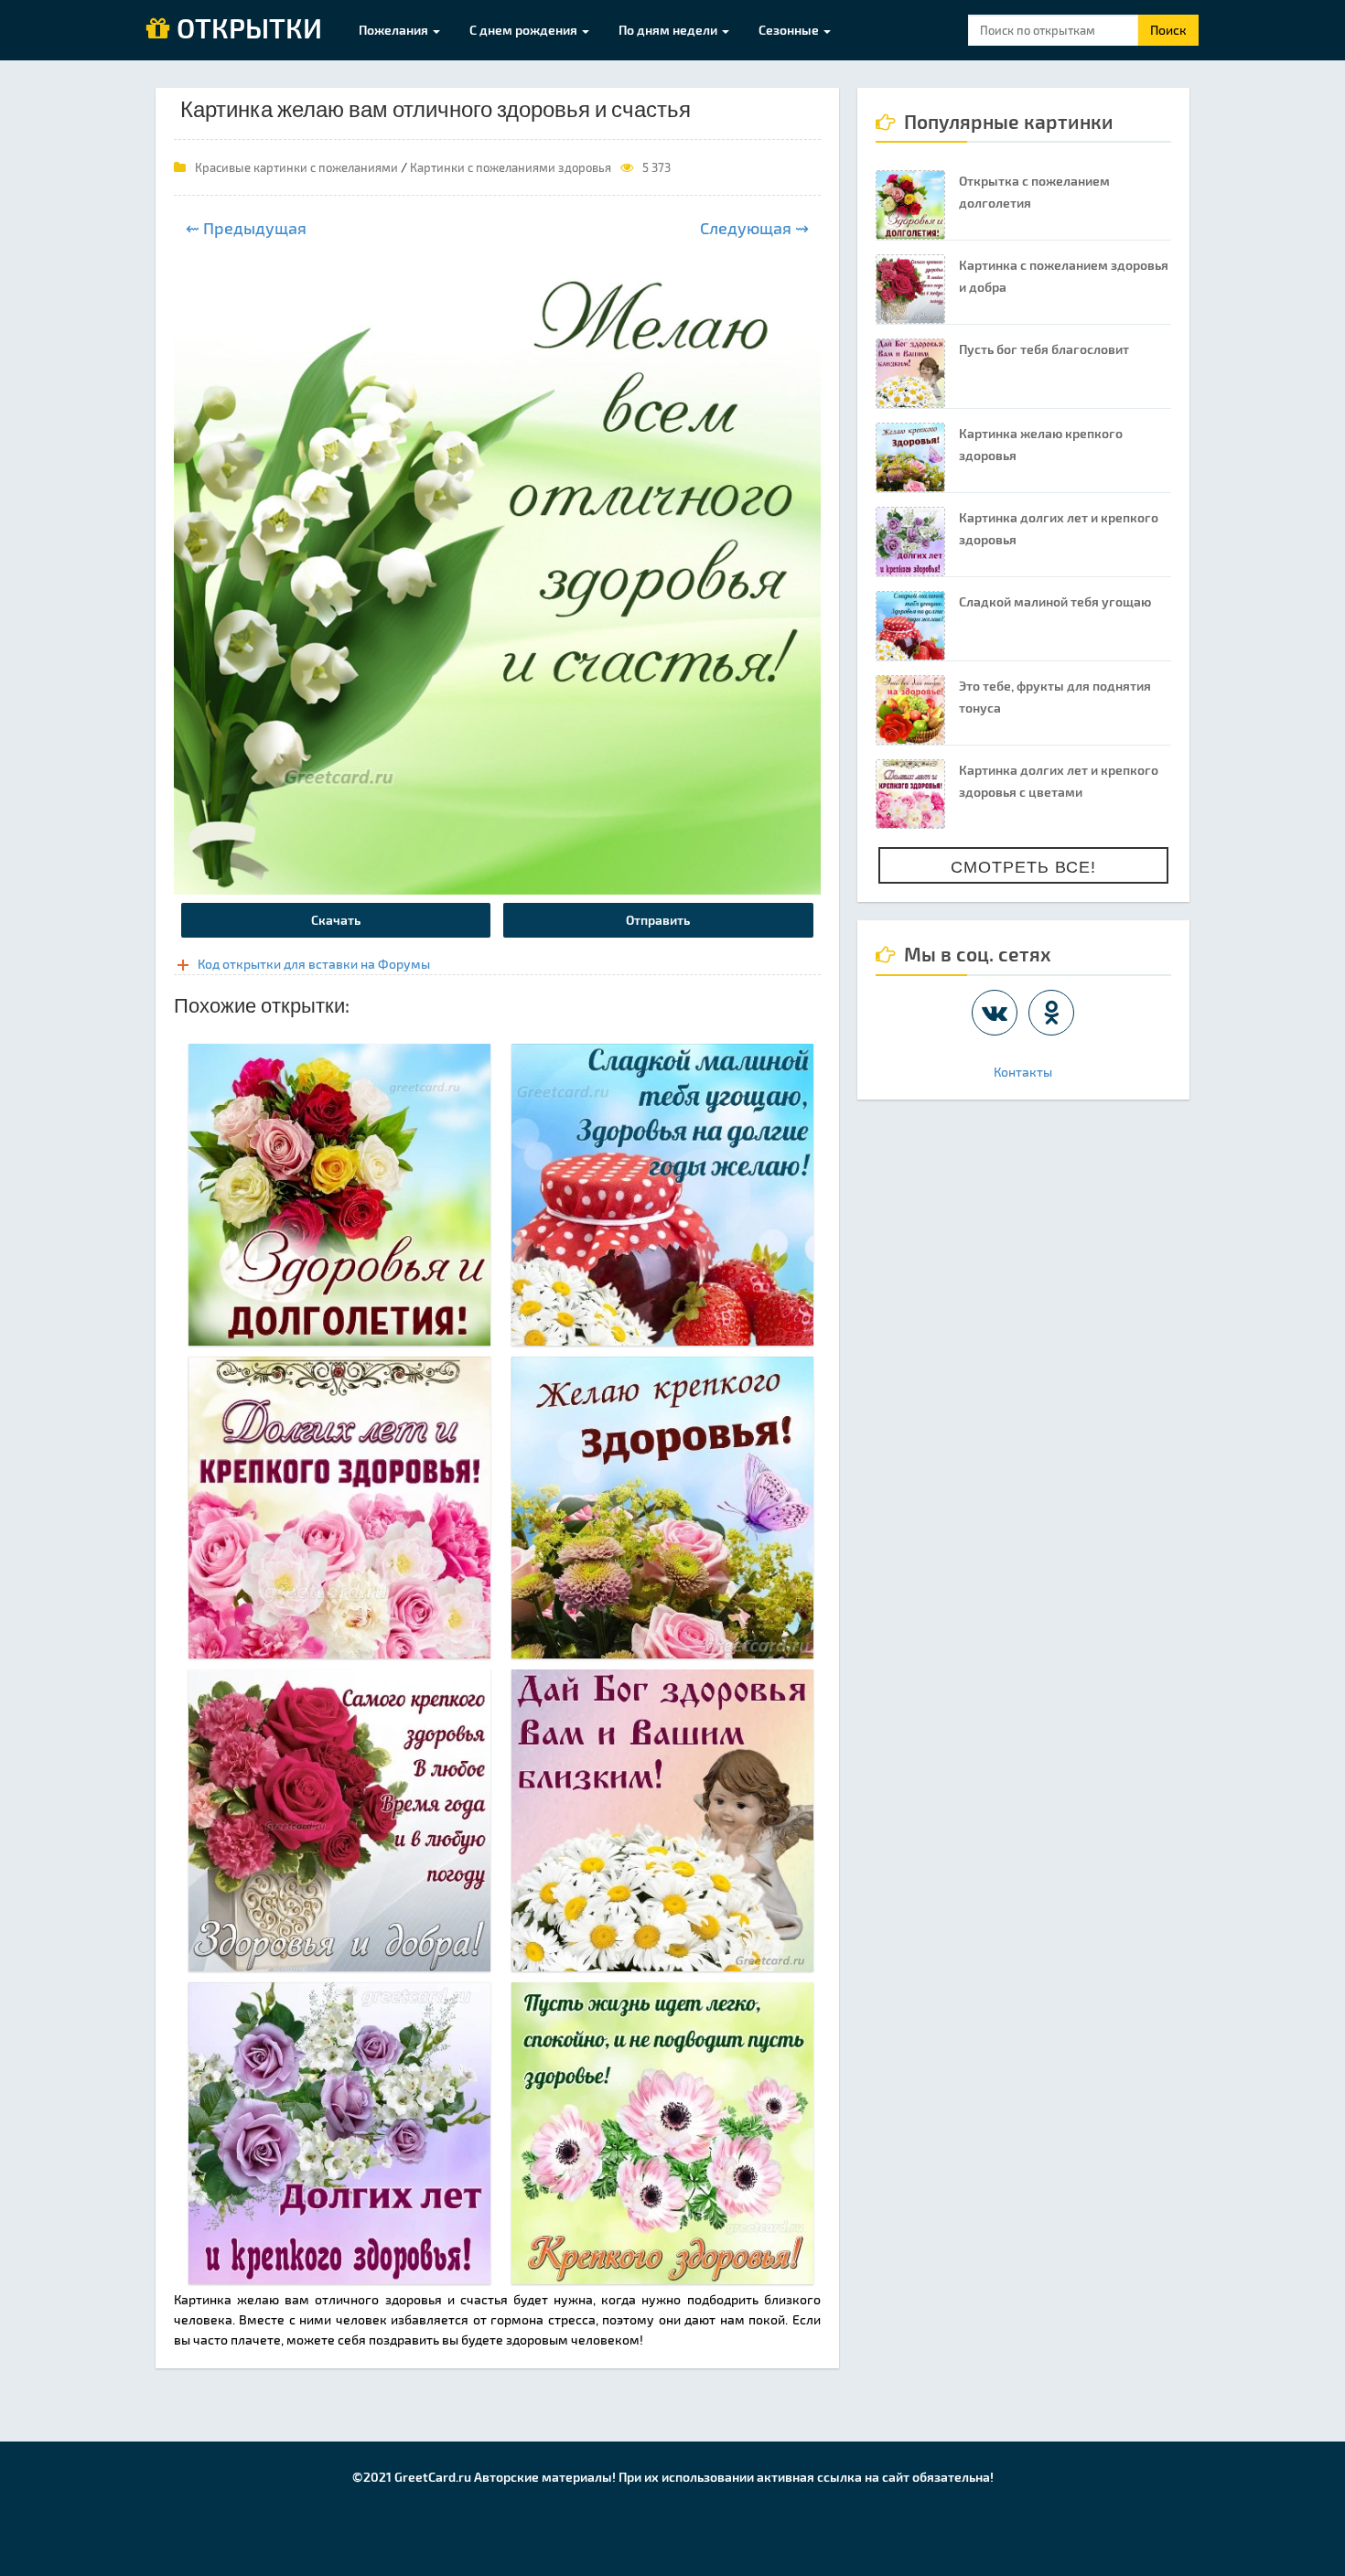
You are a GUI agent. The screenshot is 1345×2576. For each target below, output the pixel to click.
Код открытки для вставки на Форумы (314, 964)
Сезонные (790, 30)
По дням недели (669, 30)
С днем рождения (525, 30)
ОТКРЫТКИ (246, 29)
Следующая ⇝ (754, 228)
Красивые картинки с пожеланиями (296, 167)
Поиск (1168, 30)
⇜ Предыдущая (246, 228)
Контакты (1023, 1072)
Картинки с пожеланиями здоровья (511, 167)
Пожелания (395, 30)
